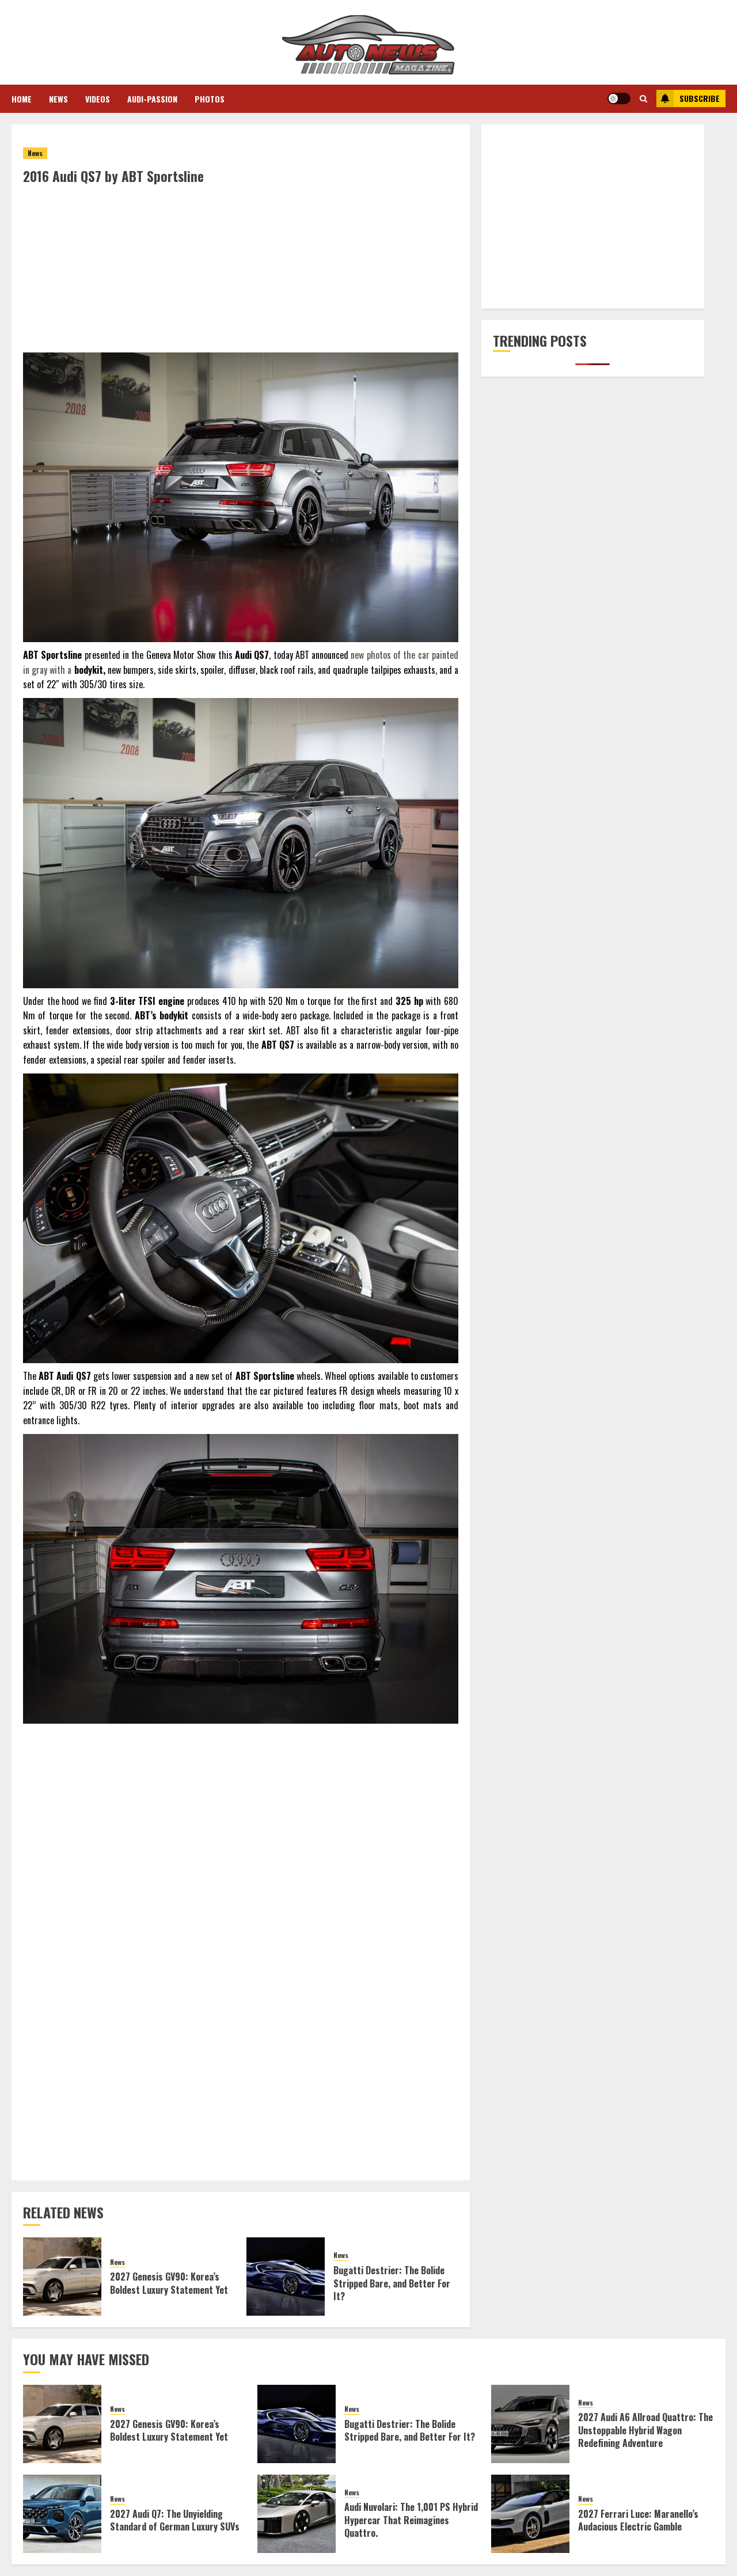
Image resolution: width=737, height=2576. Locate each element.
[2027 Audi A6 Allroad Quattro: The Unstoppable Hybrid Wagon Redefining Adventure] (530, 2424)
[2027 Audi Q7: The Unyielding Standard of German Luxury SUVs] (62, 2514)
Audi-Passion (152, 99)
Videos (98, 99)
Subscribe (700, 98)
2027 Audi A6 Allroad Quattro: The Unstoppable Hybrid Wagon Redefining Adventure (645, 2430)
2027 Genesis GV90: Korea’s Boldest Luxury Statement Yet (169, 2283)
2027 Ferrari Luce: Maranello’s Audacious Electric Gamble (638, 2520)
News (58, 99)
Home (22, 99)
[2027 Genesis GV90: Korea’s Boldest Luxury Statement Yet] (62, 2277)
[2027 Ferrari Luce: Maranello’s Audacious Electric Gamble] (530, 2514)
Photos (210, 99)
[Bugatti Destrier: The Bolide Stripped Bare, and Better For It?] (286, 2277)
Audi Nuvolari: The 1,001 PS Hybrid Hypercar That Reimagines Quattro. (411, 2520)
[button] (643, 98)
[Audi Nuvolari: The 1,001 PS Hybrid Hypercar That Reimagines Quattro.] (297, 2514)
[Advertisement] (241, 272)
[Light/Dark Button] (619, 98)
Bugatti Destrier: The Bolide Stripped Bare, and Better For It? (392, 2283)
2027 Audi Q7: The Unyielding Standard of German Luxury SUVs (175, 2520)
